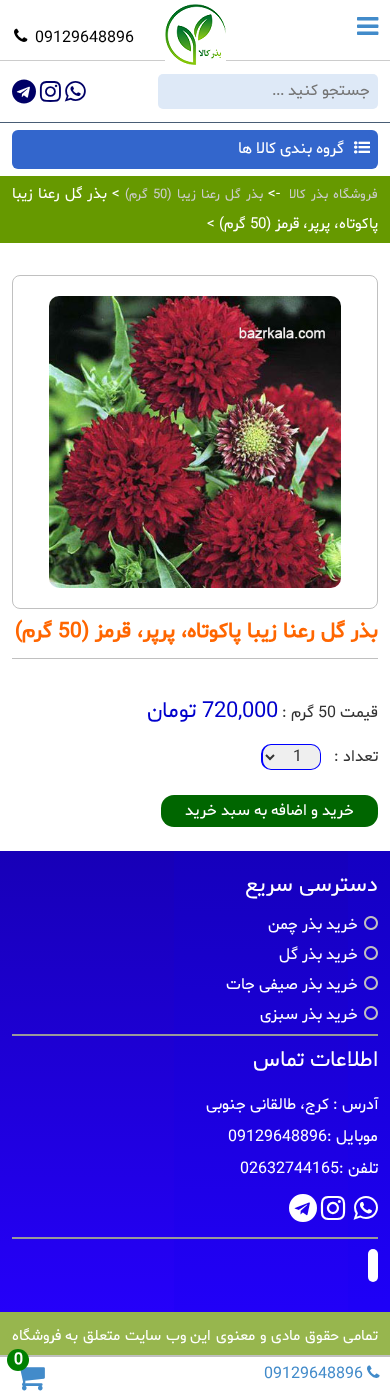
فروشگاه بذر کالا (333, 195)
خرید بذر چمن (313, 925)
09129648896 (84, 38)
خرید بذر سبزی (309, 1015)
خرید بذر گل (318, 955)
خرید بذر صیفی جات (292, 985)
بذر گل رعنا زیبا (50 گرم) (191, 195)
